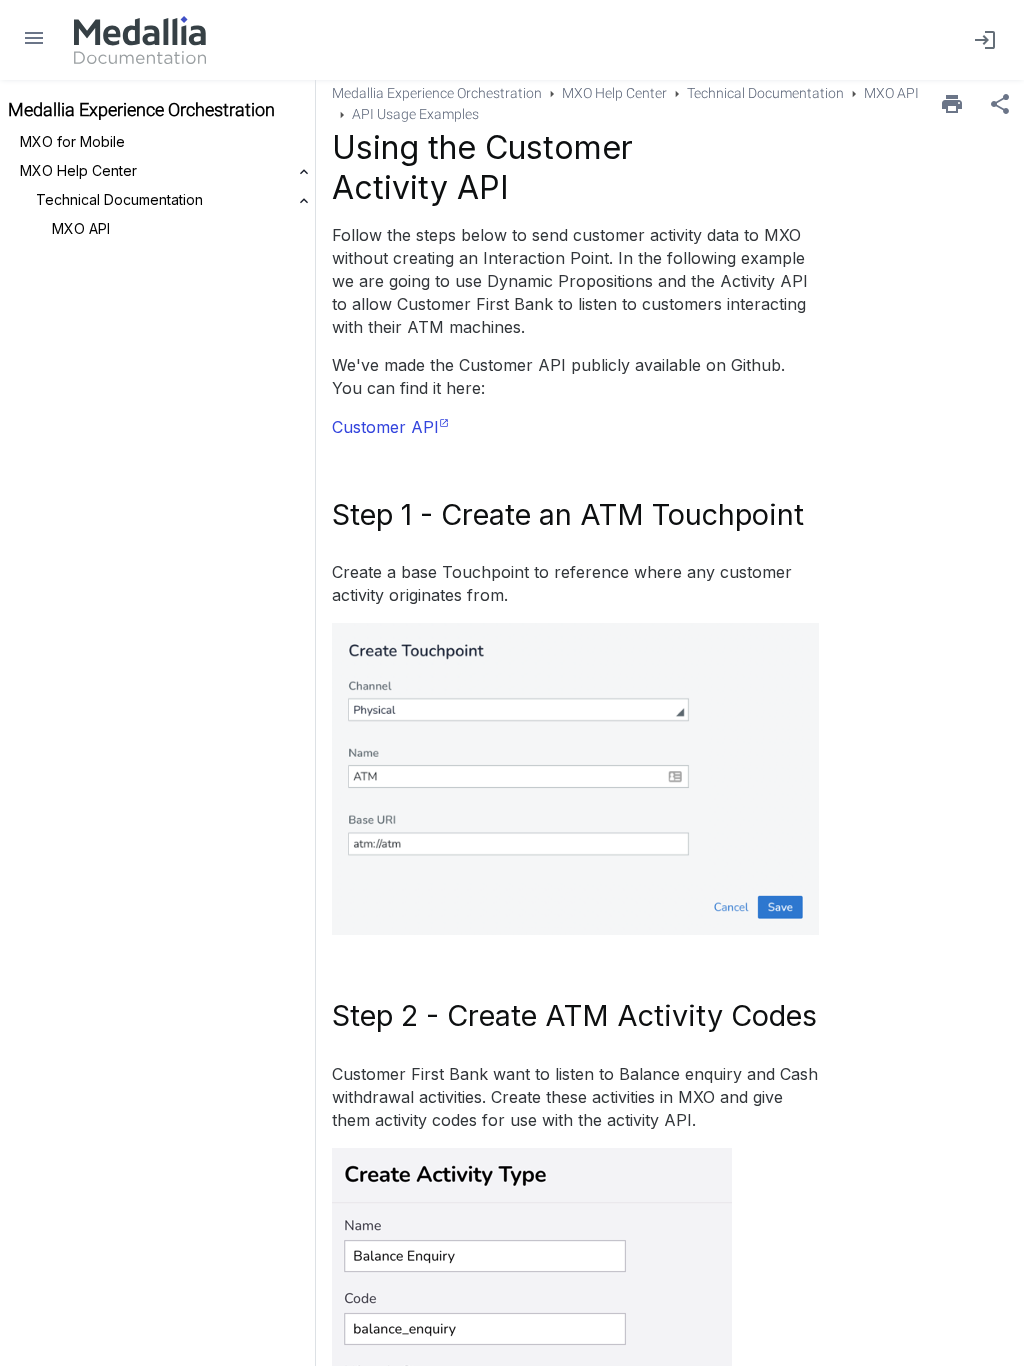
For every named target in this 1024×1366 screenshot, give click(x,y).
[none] (1000, 104)
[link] (140, 40)
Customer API (385, 427)
